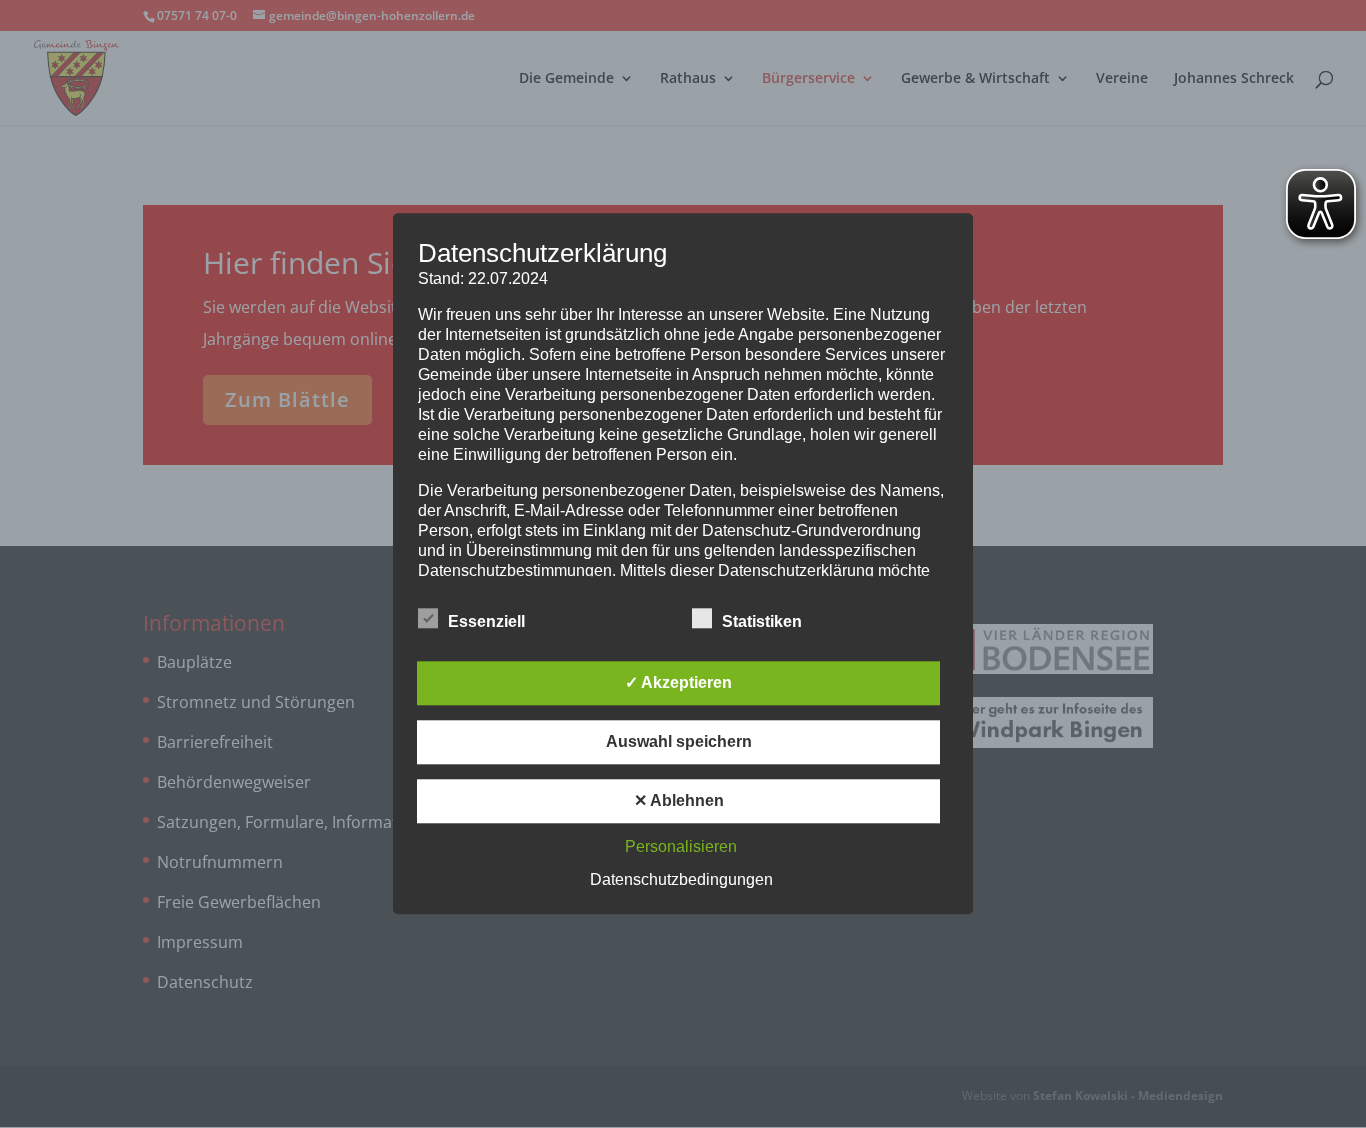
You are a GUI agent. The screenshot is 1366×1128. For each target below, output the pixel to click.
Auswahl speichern (679, 742)
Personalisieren (681, 847)
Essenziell (486, 622)
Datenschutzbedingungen (681, 880)
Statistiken (762, 622)
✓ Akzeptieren (678, 683)
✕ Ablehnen (679, 801)
